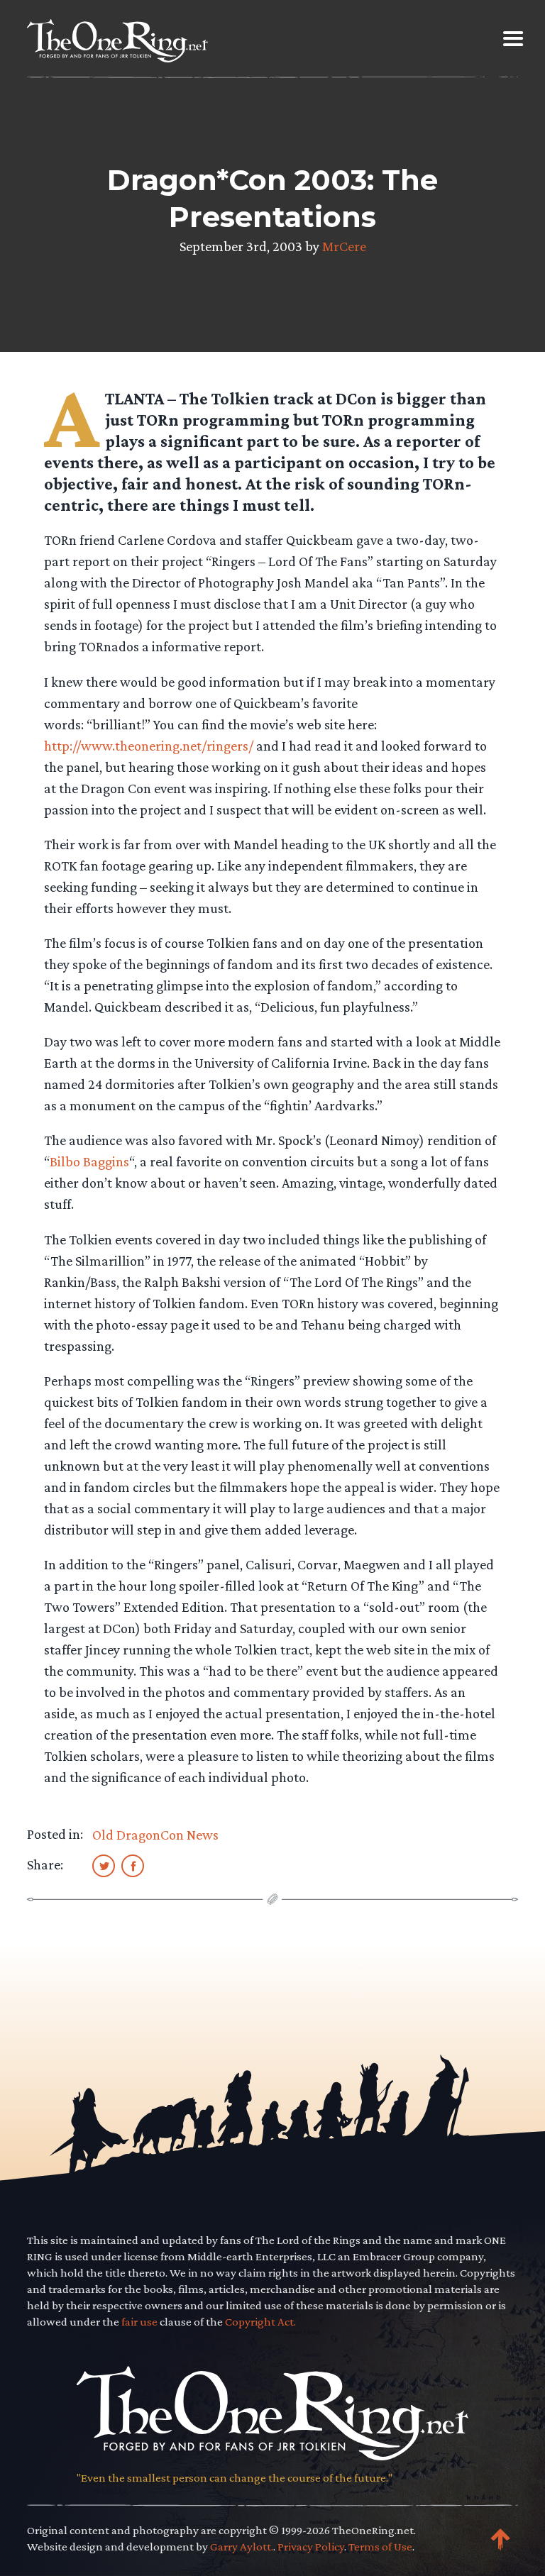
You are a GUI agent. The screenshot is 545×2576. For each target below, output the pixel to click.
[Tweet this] (104, 1865)
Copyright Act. (260, 2322)
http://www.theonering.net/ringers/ (149, 746)
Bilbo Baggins (89, 1161)
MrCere (344, 246)
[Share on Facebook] (133, 1865)
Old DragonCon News (155, 1835)
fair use (139, 2322)
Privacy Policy (311, 2547)
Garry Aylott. (242, 2547)
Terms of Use (380, 2547)
